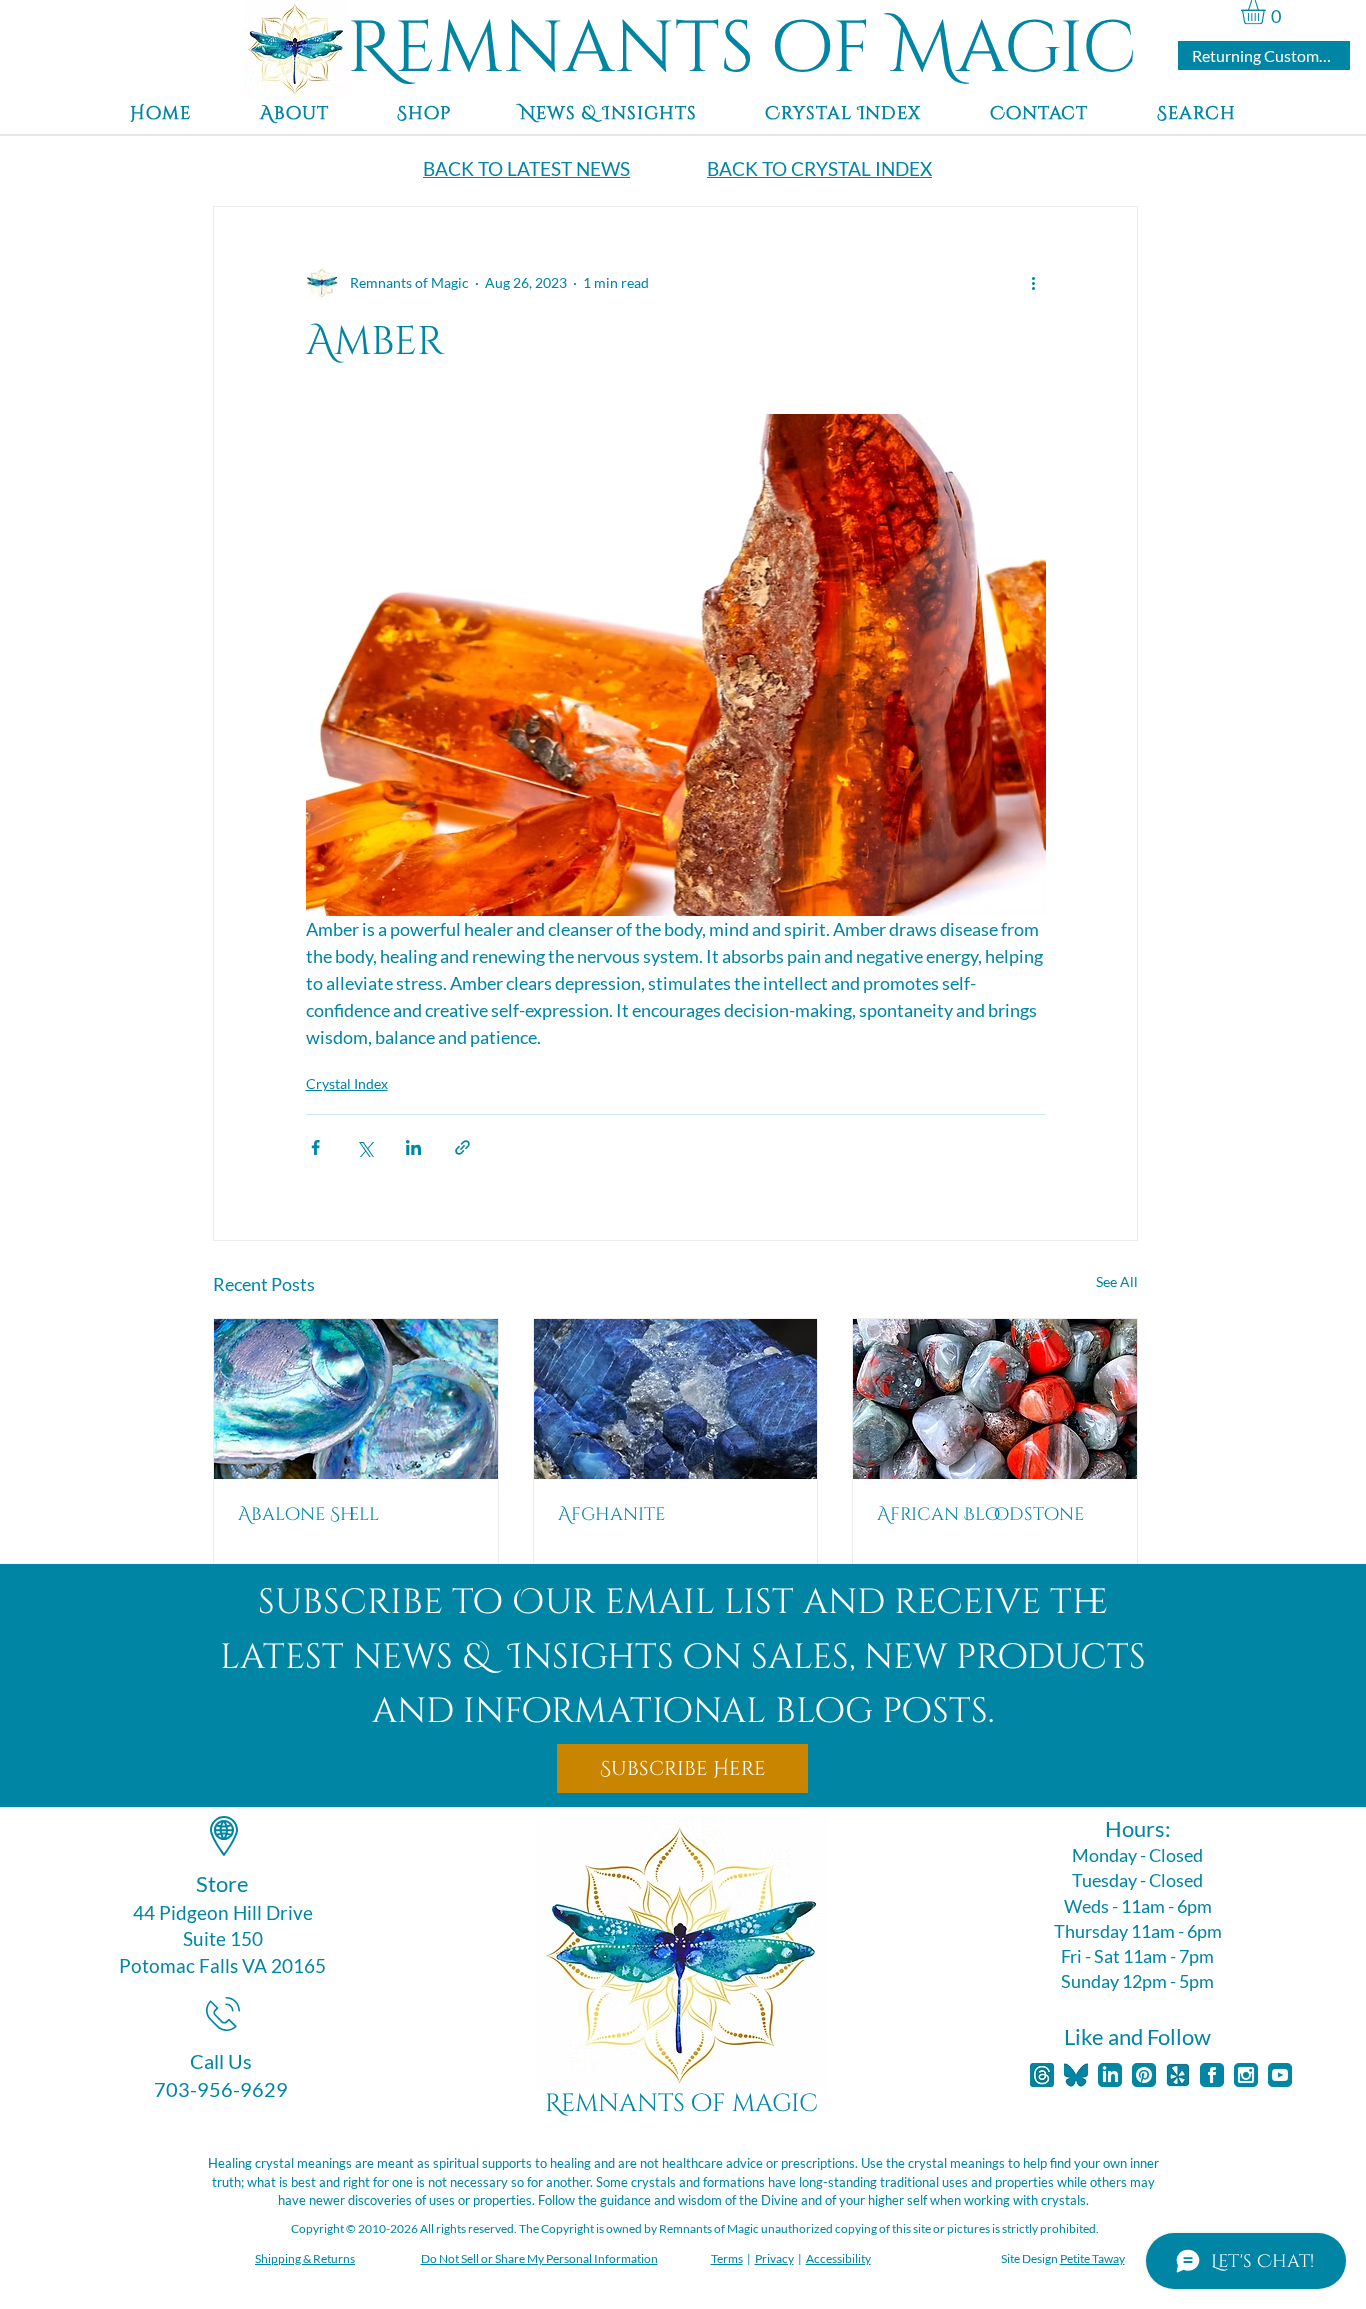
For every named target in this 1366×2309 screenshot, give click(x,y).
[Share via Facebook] (315, 1147)
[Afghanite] (676, 1399)
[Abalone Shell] (356, 1399)
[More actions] (1034, 283)
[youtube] (1280, 2075)
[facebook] (1212, 2075)
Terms (727, 2258)
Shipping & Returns (305, 2258)
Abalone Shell (308, 1514)
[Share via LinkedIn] (413, 1147)
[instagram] (1246, 2075)
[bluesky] (1076, 2075)
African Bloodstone (980, 1514)
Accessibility (838, 2258)
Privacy (774, 2258)
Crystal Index (347, 1083)
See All (1117, 1281)
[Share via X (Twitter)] (364, 1147)
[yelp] (1178, 2075)
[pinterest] (1144, 2075)
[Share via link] (462, 1147)
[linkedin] (1110, 2075)
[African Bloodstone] (995, 1399)
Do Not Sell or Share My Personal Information (539, 2258)
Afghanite (611, 1514)
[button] (1267, 12)
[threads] (1042, 2075)
